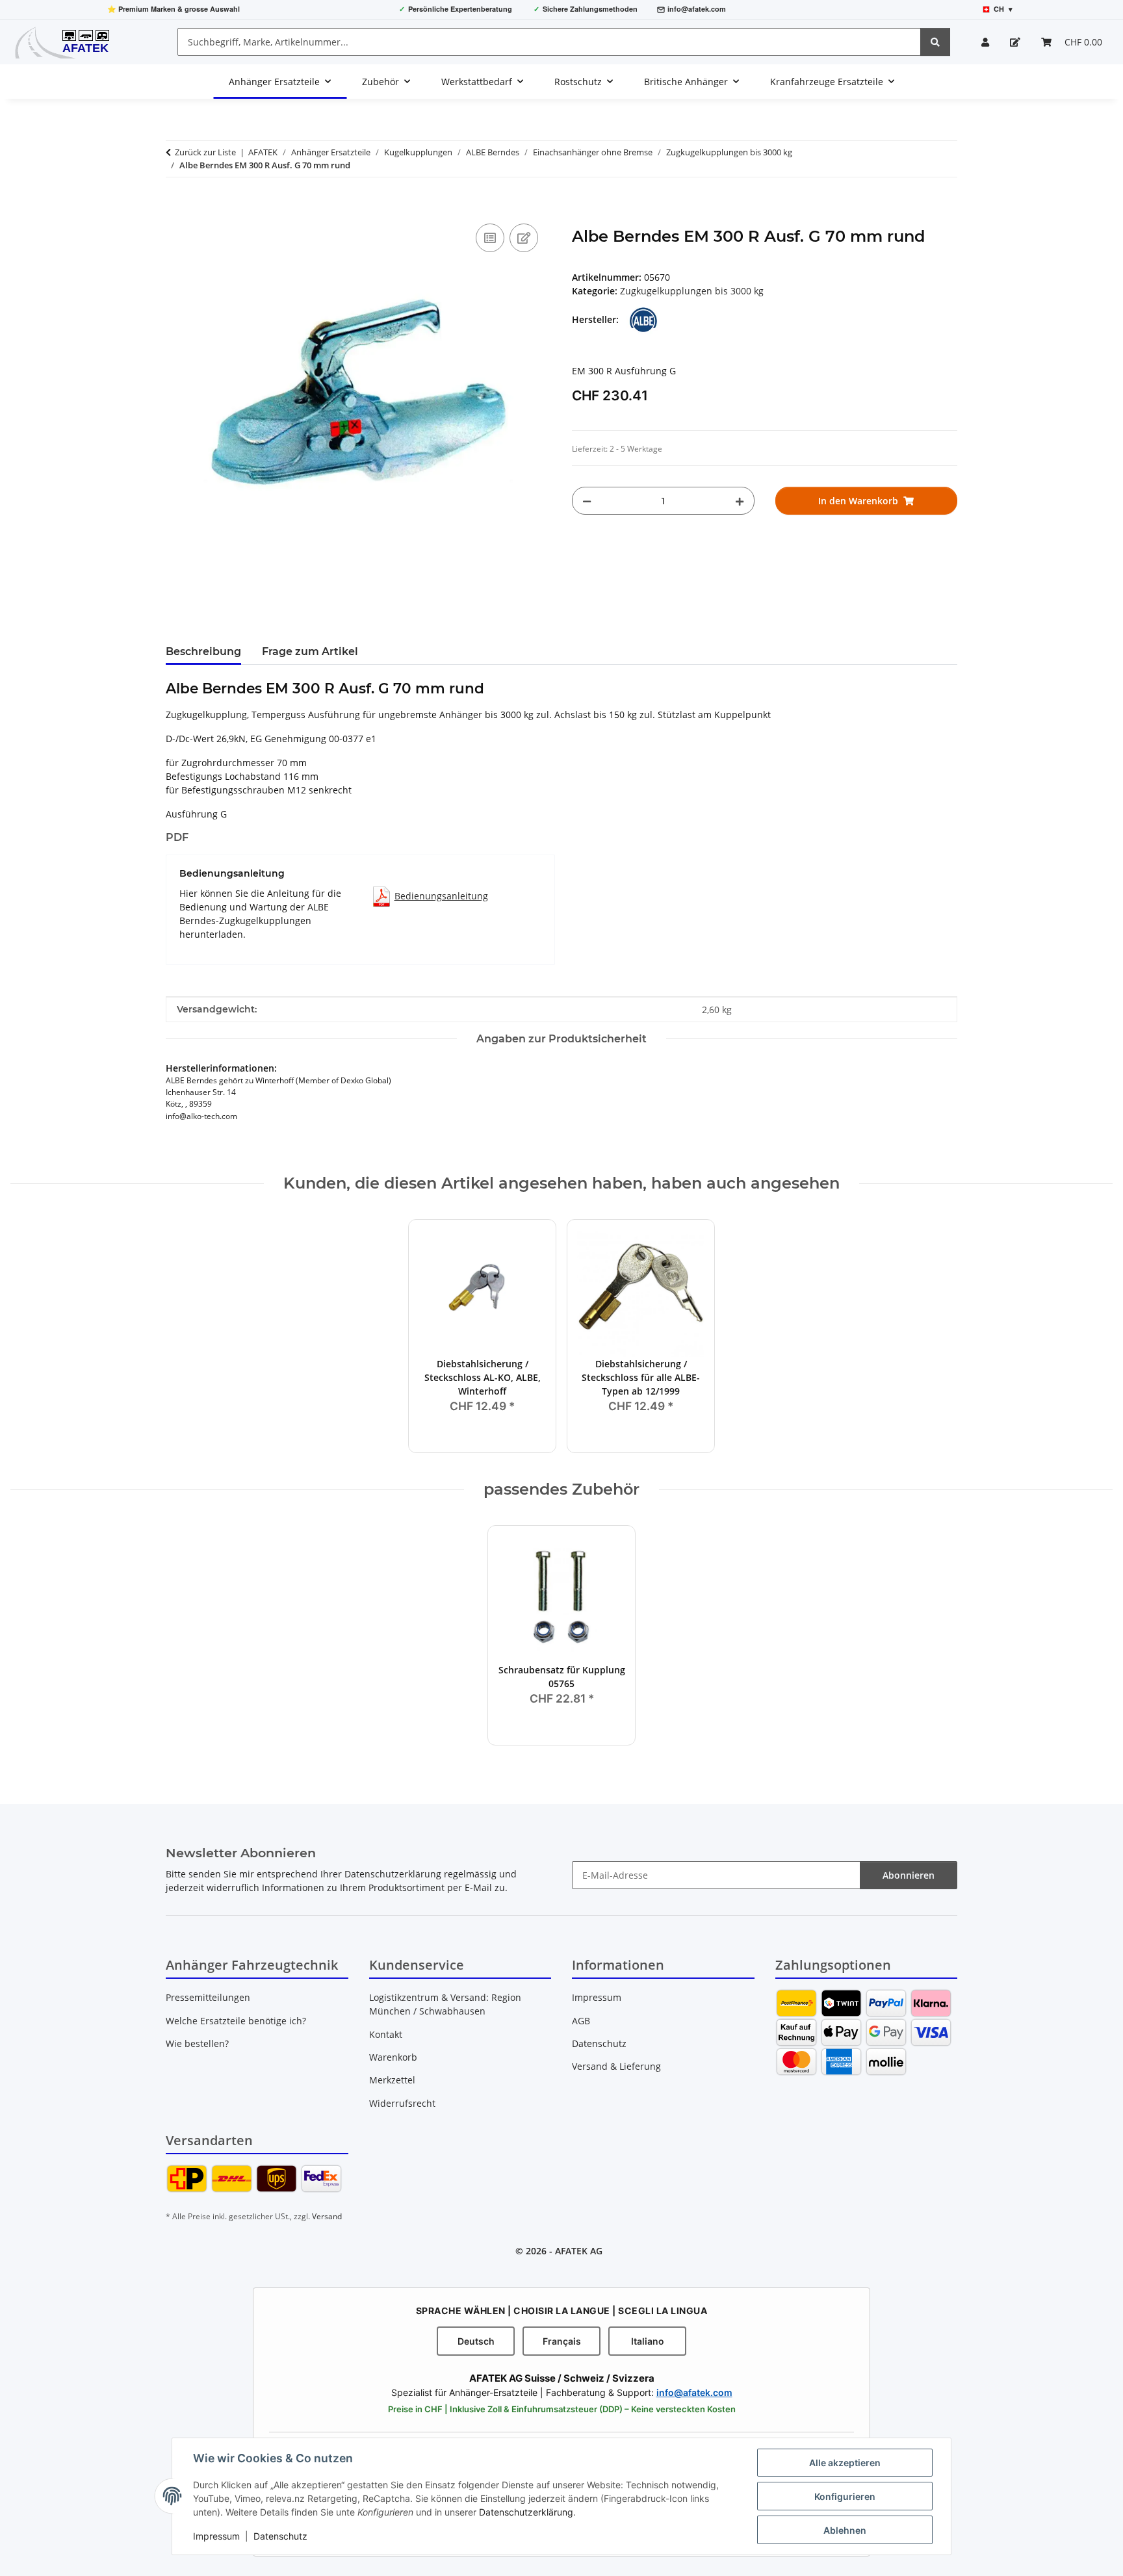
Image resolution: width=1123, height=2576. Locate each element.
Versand (327, 2216)
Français (562, 2341)
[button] (985, 42)
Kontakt (386, 2034)
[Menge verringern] (587, 501)
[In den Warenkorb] (176, 206)
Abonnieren (909, 1875)
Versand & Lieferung (616, 2066)
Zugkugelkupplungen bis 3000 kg (692, 291)
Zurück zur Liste (205, 152)
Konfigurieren (845, 2496)
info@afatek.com (697, 9)
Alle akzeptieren (845, 2463)
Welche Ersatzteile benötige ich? (236, 2021)
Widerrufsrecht (402, 2103)
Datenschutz (280, 2536)
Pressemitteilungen (208, 1997)
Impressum (216, 2536)
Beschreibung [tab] (203, 651)
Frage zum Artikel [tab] (310, 651)
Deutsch (476, 2341)
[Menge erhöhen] (740, 501)
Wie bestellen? (197, 2043)
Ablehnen (845, 2530)
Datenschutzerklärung (526, 2512)
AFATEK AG (579, 2251)
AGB (581, 2021)
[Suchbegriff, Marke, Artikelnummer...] (935, 42)
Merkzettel (392, 2080)
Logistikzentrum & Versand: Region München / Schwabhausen (445, 2004)
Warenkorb (393, 2057)
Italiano (648, 2341)
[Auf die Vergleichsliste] (490, 238)
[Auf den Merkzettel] (524, 238)
